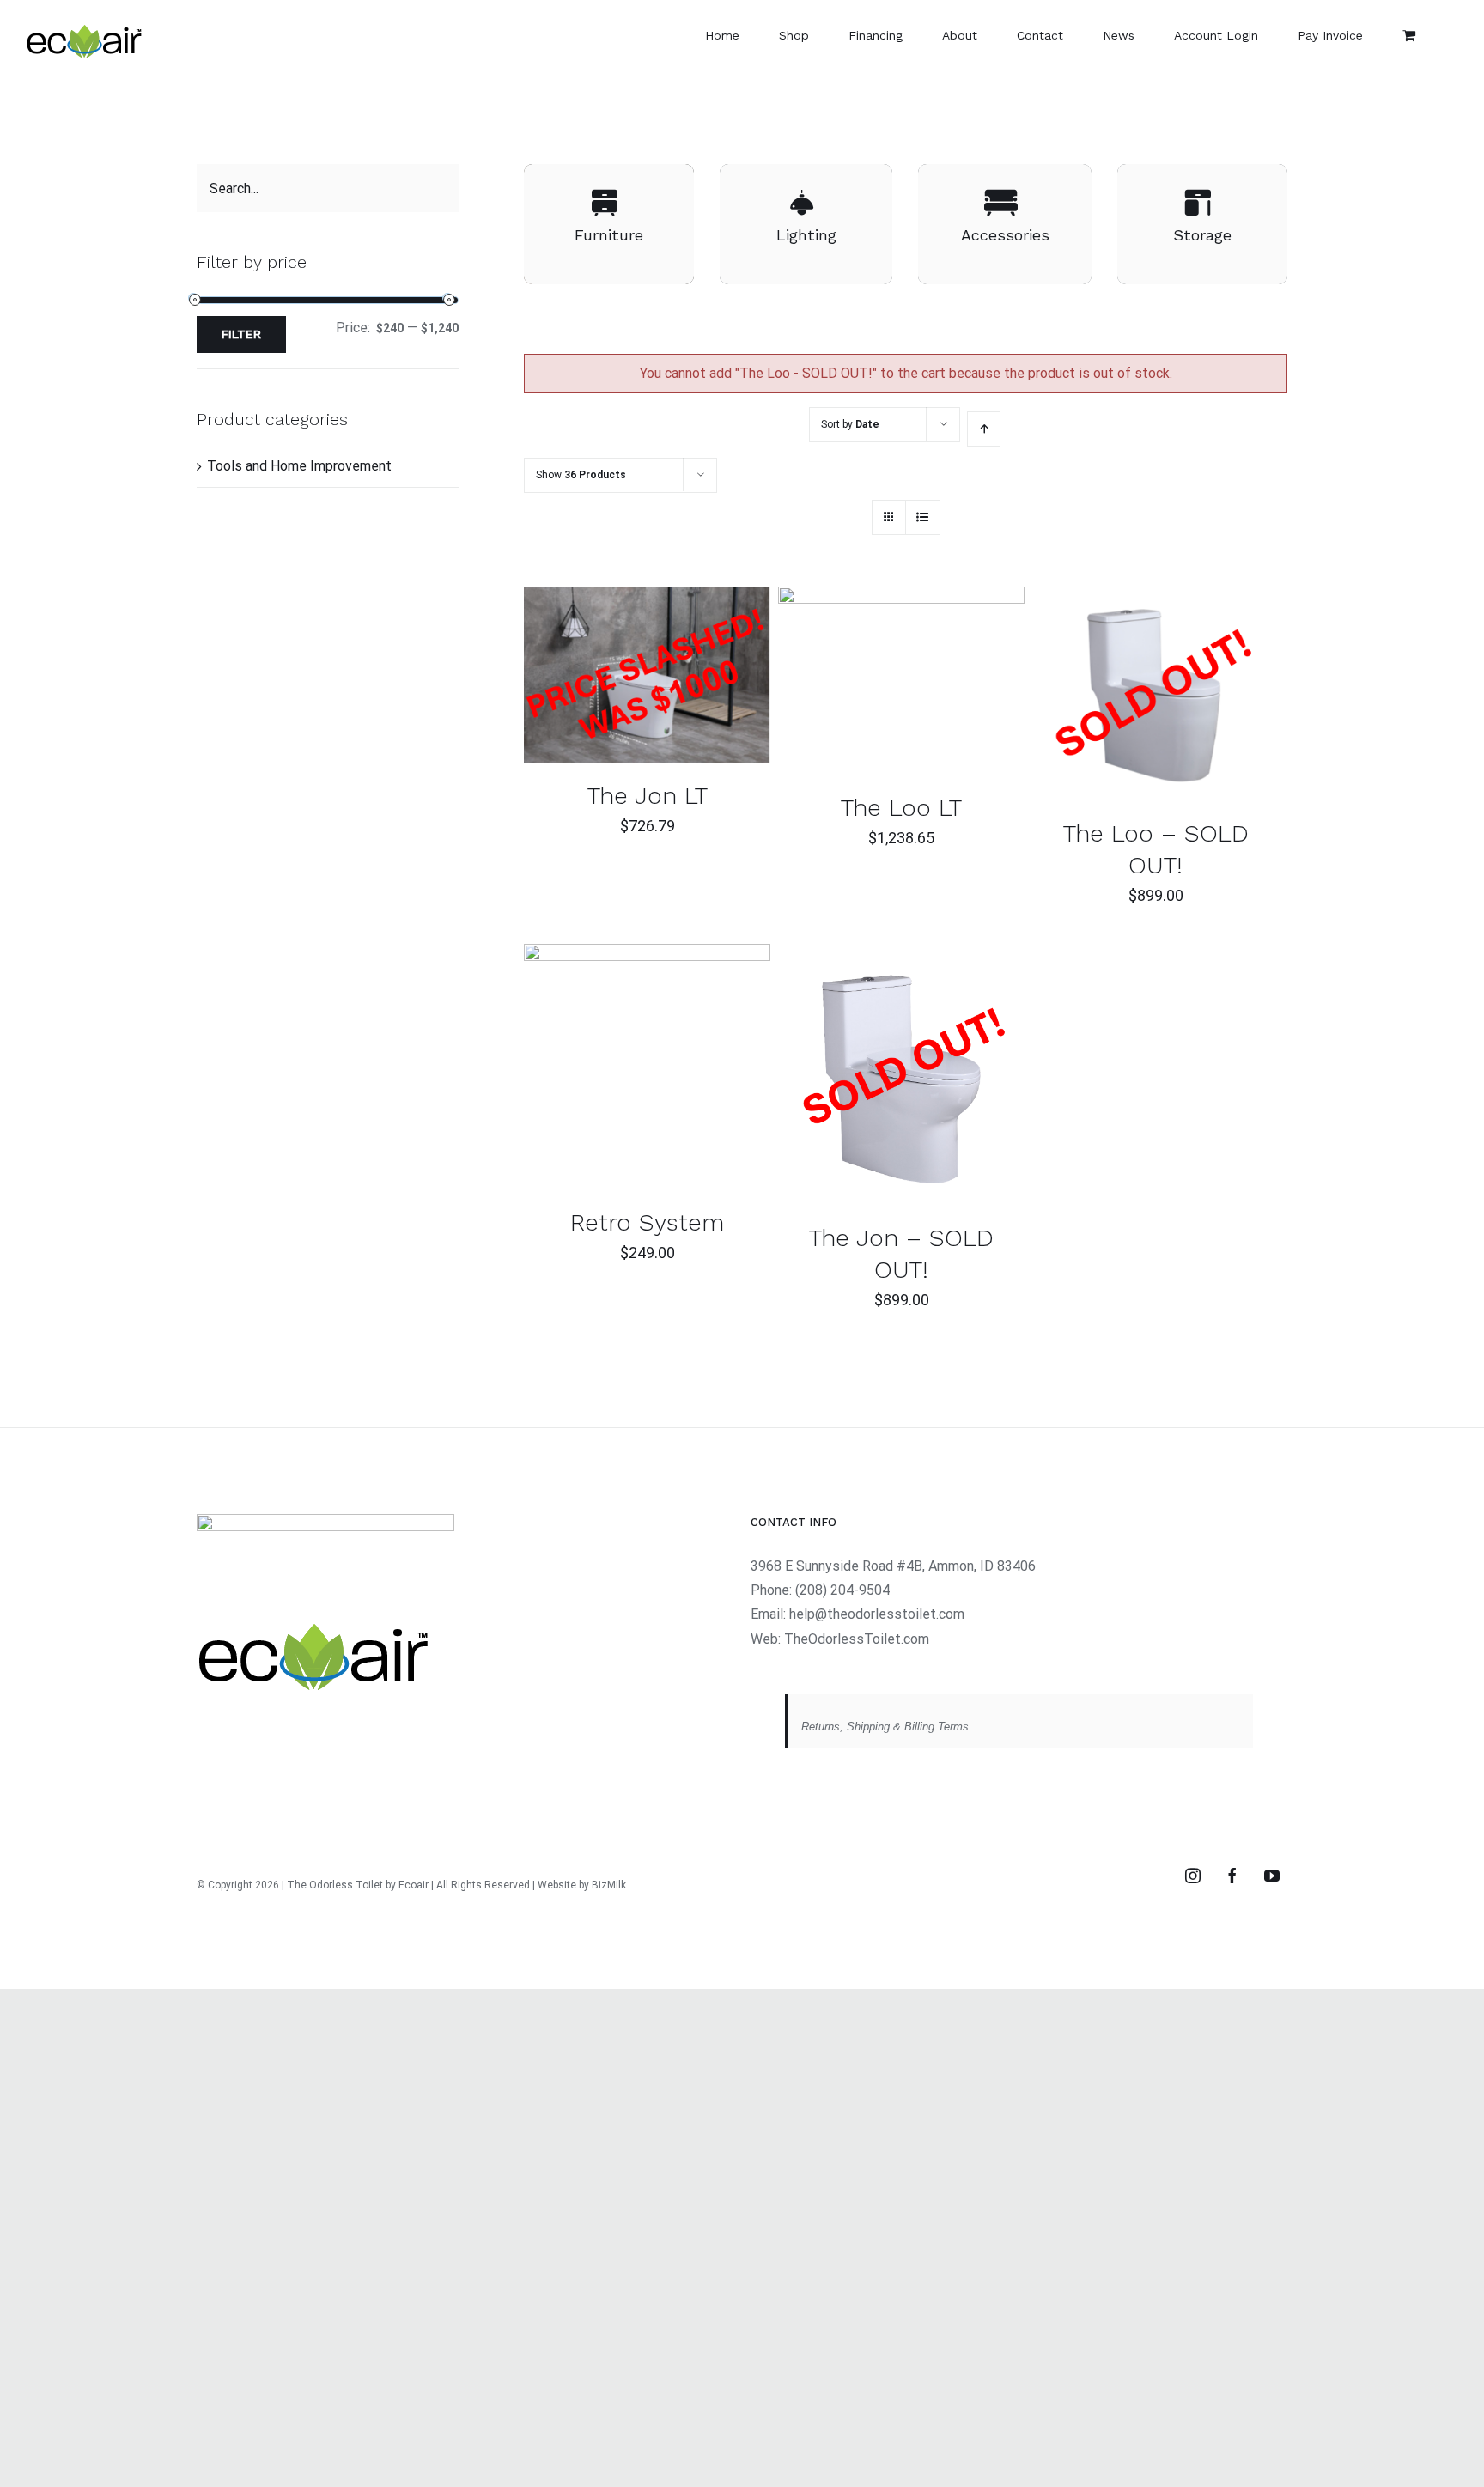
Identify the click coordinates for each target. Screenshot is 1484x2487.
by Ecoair (407, 1885)
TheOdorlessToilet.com (857, 1639)
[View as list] (923, 517)
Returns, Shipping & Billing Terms (885, 1727)
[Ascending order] (984, 429)
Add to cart (599, 678)
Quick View (701, 678)
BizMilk (609, 1885)
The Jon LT (648, 796)
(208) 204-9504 (842, 1590)
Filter (241, 334)
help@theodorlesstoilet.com (877, 1614)
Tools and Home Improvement (299, 466)
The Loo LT (901, 808)
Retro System (647, 1222)
